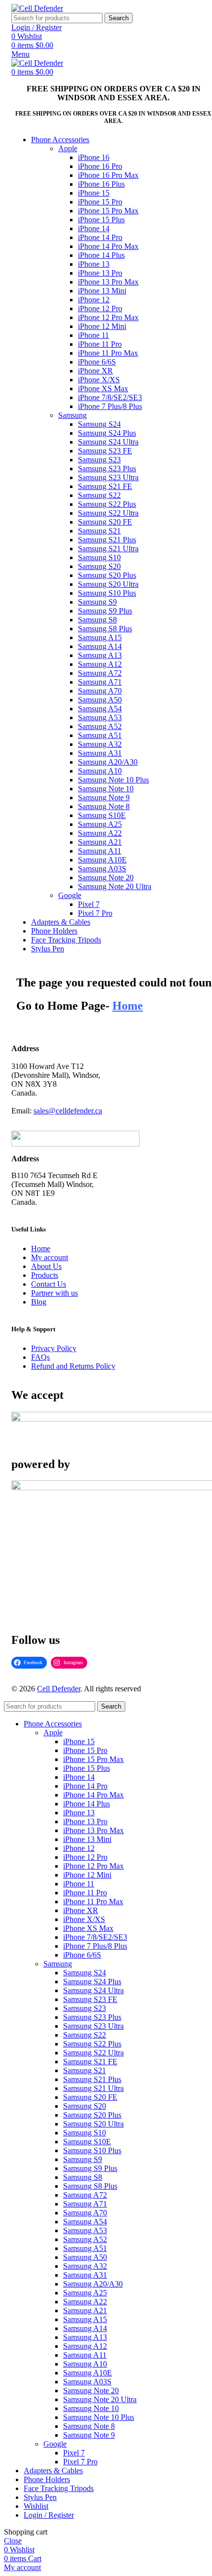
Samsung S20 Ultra (108, 584)
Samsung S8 (97, 620)
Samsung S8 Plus (105, 629)
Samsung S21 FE (105, 486)
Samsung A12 (100, 664)
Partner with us (54, 1293)
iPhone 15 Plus (101, 220)
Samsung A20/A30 (108, 762)
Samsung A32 (100, 744)
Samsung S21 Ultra (108, 549)
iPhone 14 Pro (100, 237)
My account (50, 1257)
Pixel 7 (89, 904)
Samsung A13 (100, 655)
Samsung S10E (102, 815)
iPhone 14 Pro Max (108, 246)
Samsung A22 (100, 833)
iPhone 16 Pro (100, 166)
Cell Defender (59, 1689)
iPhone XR (95, 371)
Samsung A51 (100, 735)
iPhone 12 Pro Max (108, 317)
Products (45, 1275)
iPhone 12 (94, 300)
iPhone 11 (93, 335)
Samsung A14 (100, 646)
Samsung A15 (100, 637)
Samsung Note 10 (106, 789)
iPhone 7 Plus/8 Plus (110, 406)
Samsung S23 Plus (107, 469)
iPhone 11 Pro (100, 344)
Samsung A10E (102, 860)
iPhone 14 (94, 228)
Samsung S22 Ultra (108, 513)
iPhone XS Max (103, 388)
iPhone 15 (94, 193)
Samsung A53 (100, 717)
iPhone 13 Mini (102, 291)
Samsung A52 (100, 726)
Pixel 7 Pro (95, 913)
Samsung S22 (99, 495)
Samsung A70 (100, 691)
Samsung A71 (100, 682)
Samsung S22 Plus (107, 504)
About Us (46, 1266)
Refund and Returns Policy (73, 1366)
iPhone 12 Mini (102, 326)
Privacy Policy (54, 1348)
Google (70, 895)
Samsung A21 (100, 842)
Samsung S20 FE (105, 522)
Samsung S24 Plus (107, 433)
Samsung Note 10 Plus (113, 780)
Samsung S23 (99, 460)
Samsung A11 (100, 851)
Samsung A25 (100, 824)
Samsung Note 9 (104, 797)
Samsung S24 (99, 424)
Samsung (72, 415)
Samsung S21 (99, 531)
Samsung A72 (100, 673)
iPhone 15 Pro (100, 202)
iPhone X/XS (99, 380)
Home (41, 1248)
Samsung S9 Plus (105, 611)
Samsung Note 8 (104, 806)
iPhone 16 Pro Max (108, 175)
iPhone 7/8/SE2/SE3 (110, 397)
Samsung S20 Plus (107, 575)
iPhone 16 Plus (101, 184)
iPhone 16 (94, 157)
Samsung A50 (100, 700)
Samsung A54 (100, 709)
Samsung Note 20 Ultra (115, 886)
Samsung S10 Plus (107, 593)
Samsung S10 (99, 557)
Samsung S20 (99, 566)
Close (13, 2541)
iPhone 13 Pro (100, 273)
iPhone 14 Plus (101, 255)
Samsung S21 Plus (107, 540)
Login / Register (49, 2515)
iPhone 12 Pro (100, 308)
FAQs (40, 1357)
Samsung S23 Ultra (108, 477)
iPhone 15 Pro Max (108, 211)
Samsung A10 (100, 771)
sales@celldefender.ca (68, 1111)
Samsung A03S (102, 869)
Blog (39, 1302)
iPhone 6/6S (97, 362)
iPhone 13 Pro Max (108, 282)
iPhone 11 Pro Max (108, 353)
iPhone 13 (94, 264)
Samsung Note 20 (106, 878)
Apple (68, 148)
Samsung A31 (100, 753)
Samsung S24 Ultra (108, 442)
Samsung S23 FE (105, 451)
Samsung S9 (97, 602)
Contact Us (49, 1284)
